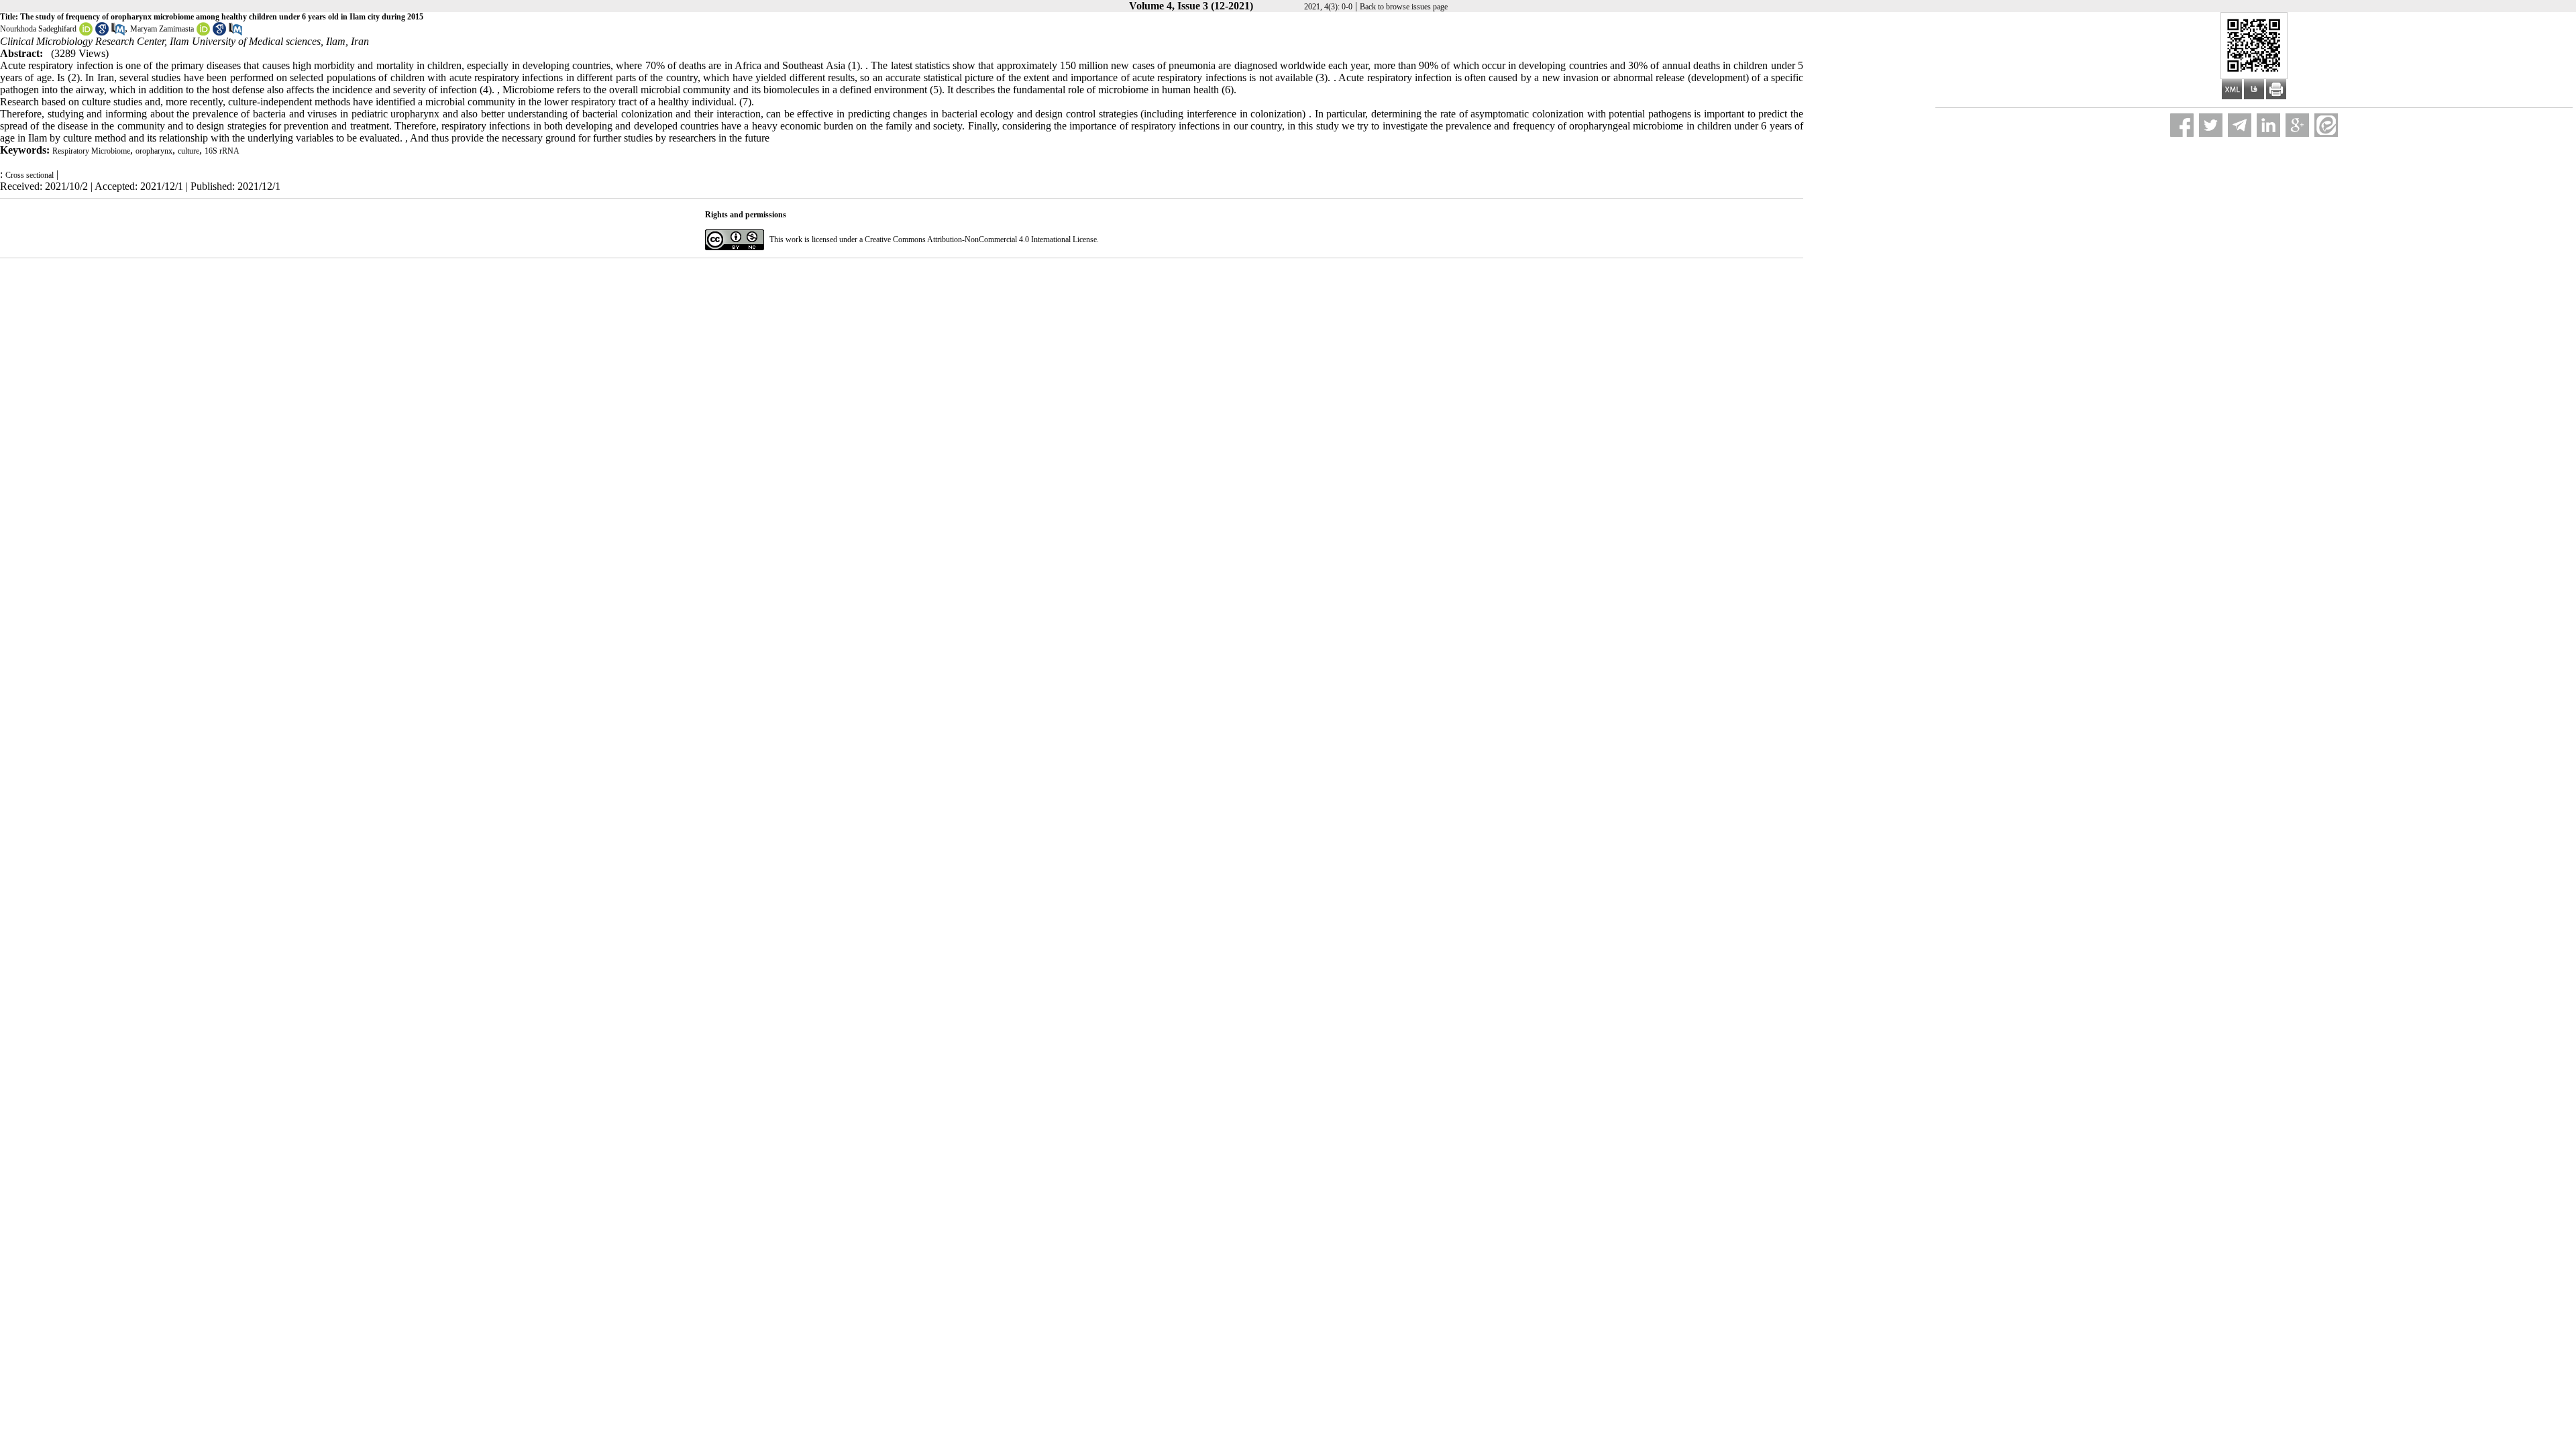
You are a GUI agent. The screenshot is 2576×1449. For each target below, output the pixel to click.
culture (189, 151)
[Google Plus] (2297, 125)
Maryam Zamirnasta (162, 29)
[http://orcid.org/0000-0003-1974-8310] (203, 33)
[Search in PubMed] (118, 33)
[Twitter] (2211, 125)
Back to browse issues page (1404, 7)
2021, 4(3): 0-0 (1328, 7)
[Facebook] (2182, 125)
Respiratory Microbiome (91, 151)
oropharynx (154, 151)
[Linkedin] (2268, 125)
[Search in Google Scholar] (102, 33)
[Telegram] (2240, 125)
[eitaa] (2326, 125)
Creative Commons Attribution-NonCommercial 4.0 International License (981, 239)
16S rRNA (222, 151)
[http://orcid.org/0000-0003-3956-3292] (86, 33)
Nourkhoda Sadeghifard (38, 29)
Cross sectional (30, 175)
